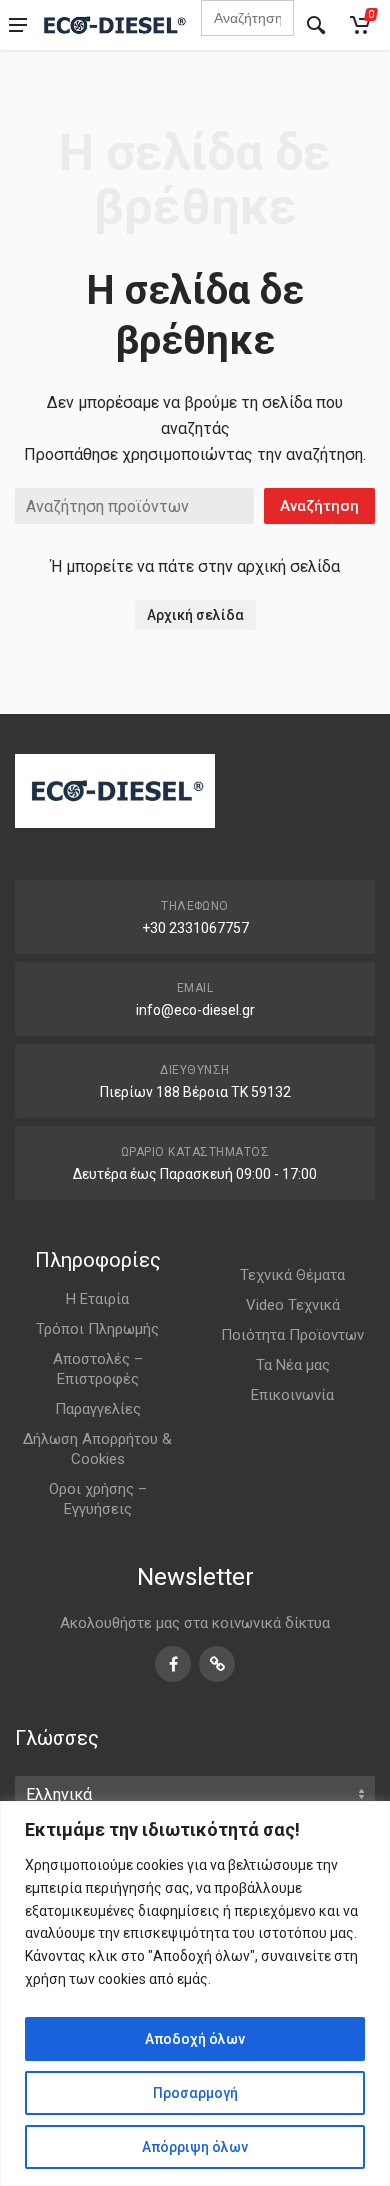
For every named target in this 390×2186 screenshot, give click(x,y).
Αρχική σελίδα (195, 615)
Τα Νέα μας (293, 1365)
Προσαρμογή (195, 2093)
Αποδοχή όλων (195, 2039)
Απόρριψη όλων (195, 2147)
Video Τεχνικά (293, 1305)
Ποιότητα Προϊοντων (292, 1335)
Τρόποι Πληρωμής (97, 1329)
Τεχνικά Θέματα (292, 1275)
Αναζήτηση (319, 506)
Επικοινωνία (292, 1395)
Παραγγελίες (98, 1409)
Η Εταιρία (97, 1299)
